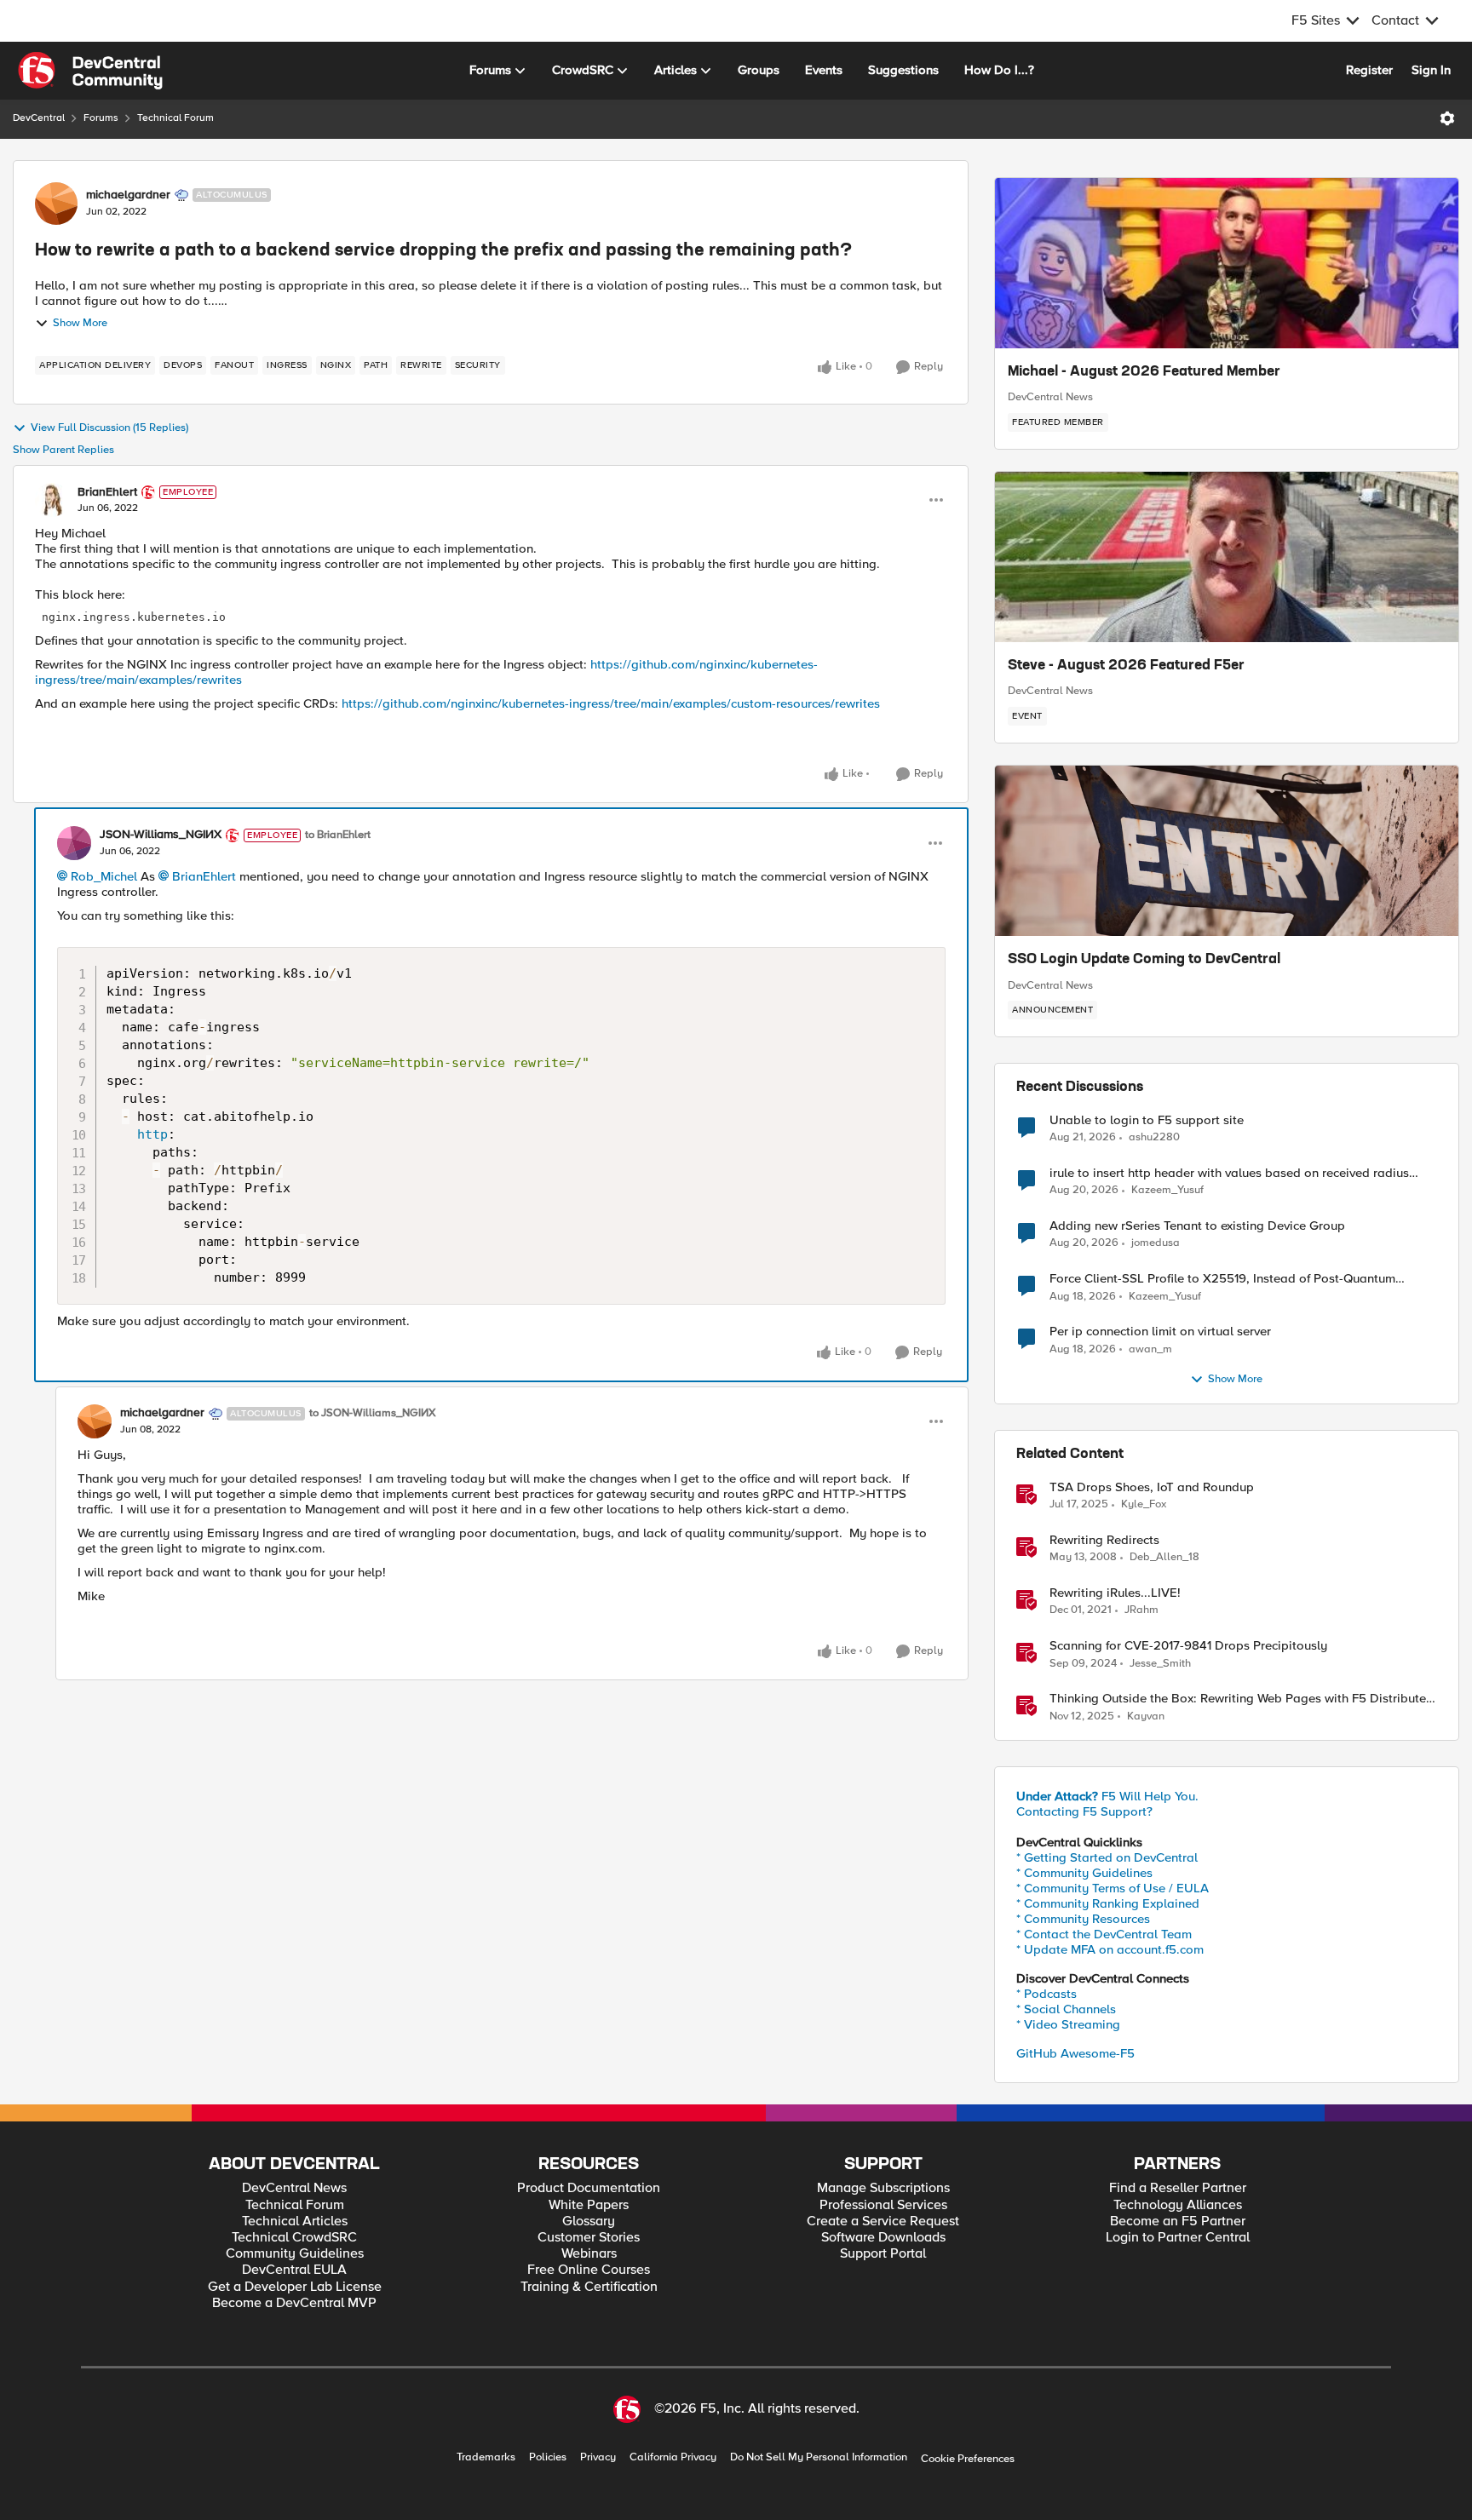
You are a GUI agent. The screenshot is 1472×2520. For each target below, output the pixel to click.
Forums (101, 118)
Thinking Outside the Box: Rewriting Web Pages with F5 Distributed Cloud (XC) (1242, 1699)
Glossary (589, 2222)
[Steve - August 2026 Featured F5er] (1227, 557)
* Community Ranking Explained (1108, 1903)
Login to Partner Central (1178, 2238)
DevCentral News (1050, 397)
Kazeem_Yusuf (1167, 1190)
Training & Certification (589, 2287)
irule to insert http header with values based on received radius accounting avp (1229, 1173)
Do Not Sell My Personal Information (819, 2457)
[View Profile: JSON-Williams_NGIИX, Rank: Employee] (74, 843)
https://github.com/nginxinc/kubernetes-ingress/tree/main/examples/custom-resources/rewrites (611, 703)
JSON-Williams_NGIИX (161, 835)
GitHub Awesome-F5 (1075, 2053)
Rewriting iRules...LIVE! (1115, 1593)
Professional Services (883, 2205)
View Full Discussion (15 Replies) (109, 428)
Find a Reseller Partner (1178, 2188)
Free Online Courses (589, 2270)
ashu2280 (1154, 1137)
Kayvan (1146, 1716)
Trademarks (486, 2457)
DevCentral (39, 118)
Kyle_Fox (1144, 1504)
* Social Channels (1066, 2009)
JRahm (1141, 1610)
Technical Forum (175, 118)
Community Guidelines (295, 2254)
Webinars (589, 2254)
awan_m (1150, 1349)
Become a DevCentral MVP (294, 2303)
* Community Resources (1083, 1919)
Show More (80, 323)
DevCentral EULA (294, 2270)
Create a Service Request (883, 2222)
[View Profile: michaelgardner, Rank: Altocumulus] (56, 204)
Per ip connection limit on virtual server (1160, 1332)
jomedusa (1156, 1243)
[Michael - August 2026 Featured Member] (1227, 263)
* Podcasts (1046, 1994)
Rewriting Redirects (1104, 1540)
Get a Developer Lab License (295, 2287)
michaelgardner (128, 195)
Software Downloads (883, 2238)
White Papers (589, 2205)
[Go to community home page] (90, 71)
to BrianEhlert (338, 835)
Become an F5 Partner (1178, 2222)
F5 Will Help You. (1107, 1796)
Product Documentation (589, 2188)
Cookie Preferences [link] (968, 2459)
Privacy (598, 2457)
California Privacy (673, 2457)
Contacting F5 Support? (1084, 1811)
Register (1369, 70)
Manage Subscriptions (883, 2188)
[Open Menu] (1447, 118)
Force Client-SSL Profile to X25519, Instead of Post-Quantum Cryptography (1222, 1279)
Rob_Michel (104, 876)
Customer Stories (589, 2238)
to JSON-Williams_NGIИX (373, 1413)
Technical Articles (295, 2222)
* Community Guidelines (1084, 1873)
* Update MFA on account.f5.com (1110, 1949)
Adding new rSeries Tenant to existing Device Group (1197, 1226)
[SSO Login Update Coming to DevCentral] (1227, 851)
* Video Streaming (1068, 2024)
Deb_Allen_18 (1164, 1557)
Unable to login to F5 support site (1147, 1120)
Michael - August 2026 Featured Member (1144, 372)
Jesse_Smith (1160, 1664)
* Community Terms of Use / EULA (1113, 1888)
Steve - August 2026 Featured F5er (1126, 666)
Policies (548, 2457)
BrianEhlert (107, 492)
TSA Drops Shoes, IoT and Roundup (1152, 1487)
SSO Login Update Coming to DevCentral (1144, 960)
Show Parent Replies (63, 450)
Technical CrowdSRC (294, 2238)
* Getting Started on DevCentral (1107, 1857)
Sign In (1431, 70)
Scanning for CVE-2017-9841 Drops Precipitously (1188, 1646)
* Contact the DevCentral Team (1104, 1934)
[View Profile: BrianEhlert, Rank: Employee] (52, 500)
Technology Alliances (1178, 2205)
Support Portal (883, 2254)
